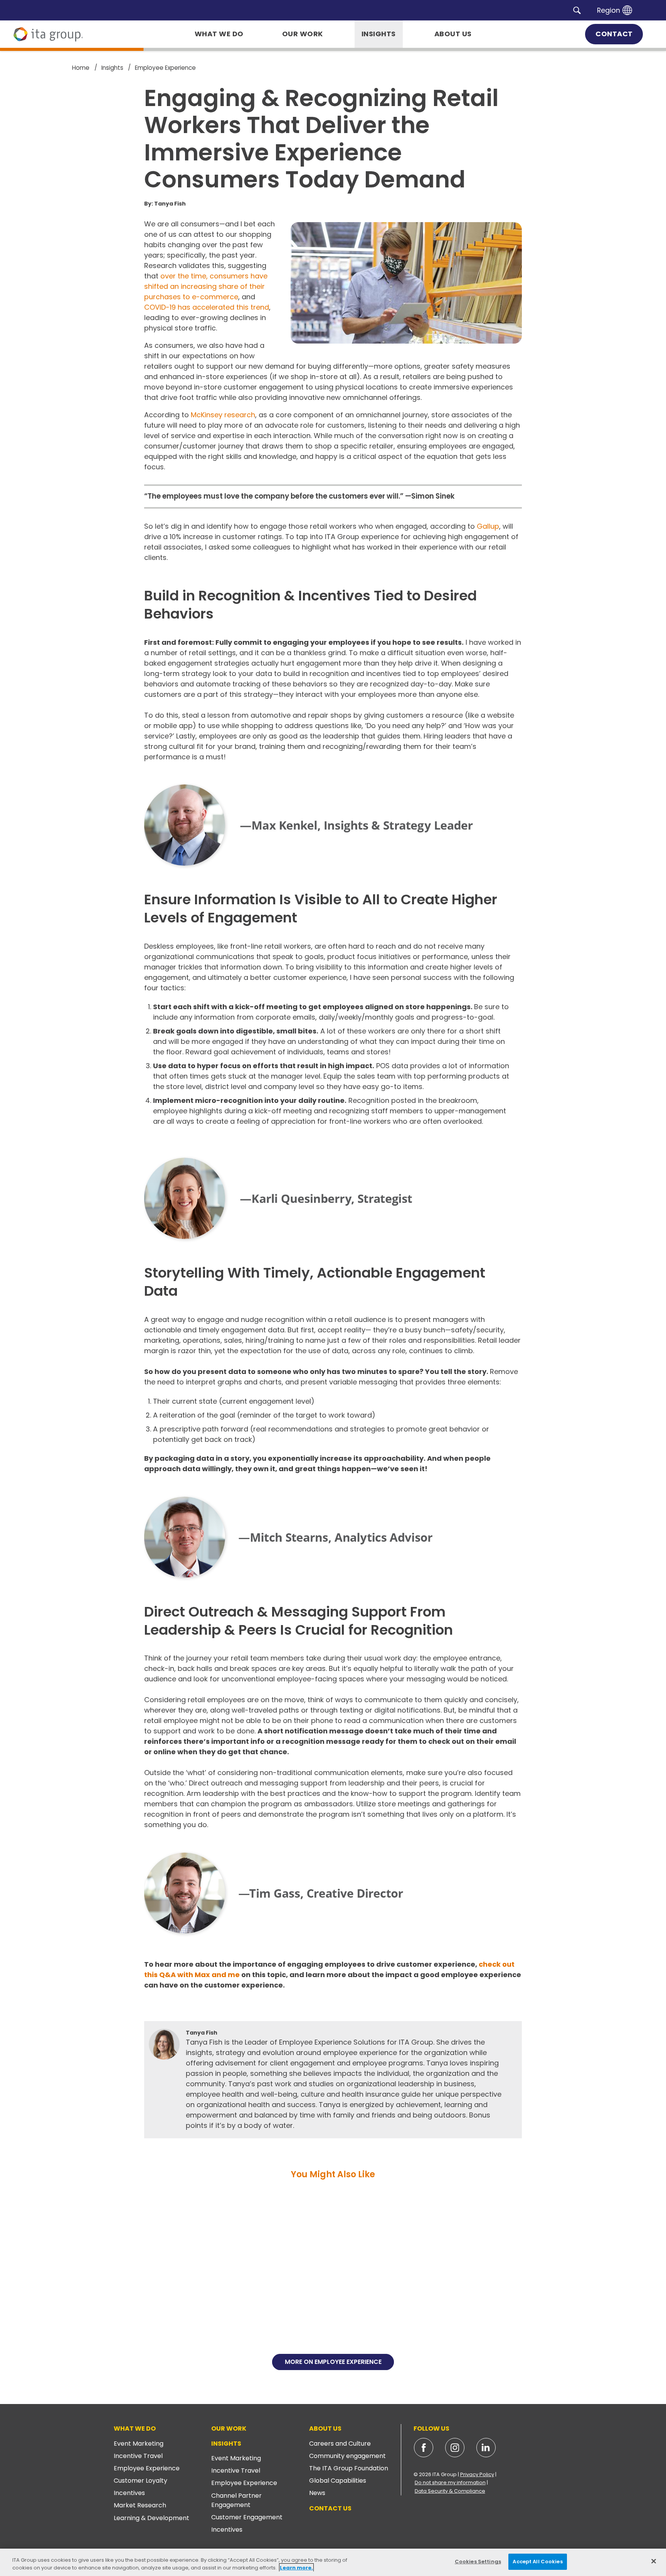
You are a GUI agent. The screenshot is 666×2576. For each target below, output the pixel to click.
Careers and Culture (340, 2444)
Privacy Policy (477, 2474)
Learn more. (296, 2568)
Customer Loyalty (140, 2481)
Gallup (488, 526)
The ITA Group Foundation (349, 2468)
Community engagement (347, 2456)
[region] (333, 2562)
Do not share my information (450, 2482)
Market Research (140, 2505)
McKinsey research (223, 415)
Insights (226, 2444)
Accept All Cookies (537, 2562)
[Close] (654, 2561)
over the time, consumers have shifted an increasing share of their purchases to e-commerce (206, 286)
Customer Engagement (247, 2517)
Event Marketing (139, 2444)
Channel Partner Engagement (236, 2500)
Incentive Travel (138, 2456)
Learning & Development (151, 2518)
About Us (325, 2428)
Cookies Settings (478, 2562)
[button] (577, 10)
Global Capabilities (338, 2481)
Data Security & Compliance (450, 2491)
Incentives (129, 2493)
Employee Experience (147, 2468)
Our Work (229, 2428)
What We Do (135, 2428)
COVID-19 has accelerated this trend (207, 307)
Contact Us (330, 2508)
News (317, 2493)
